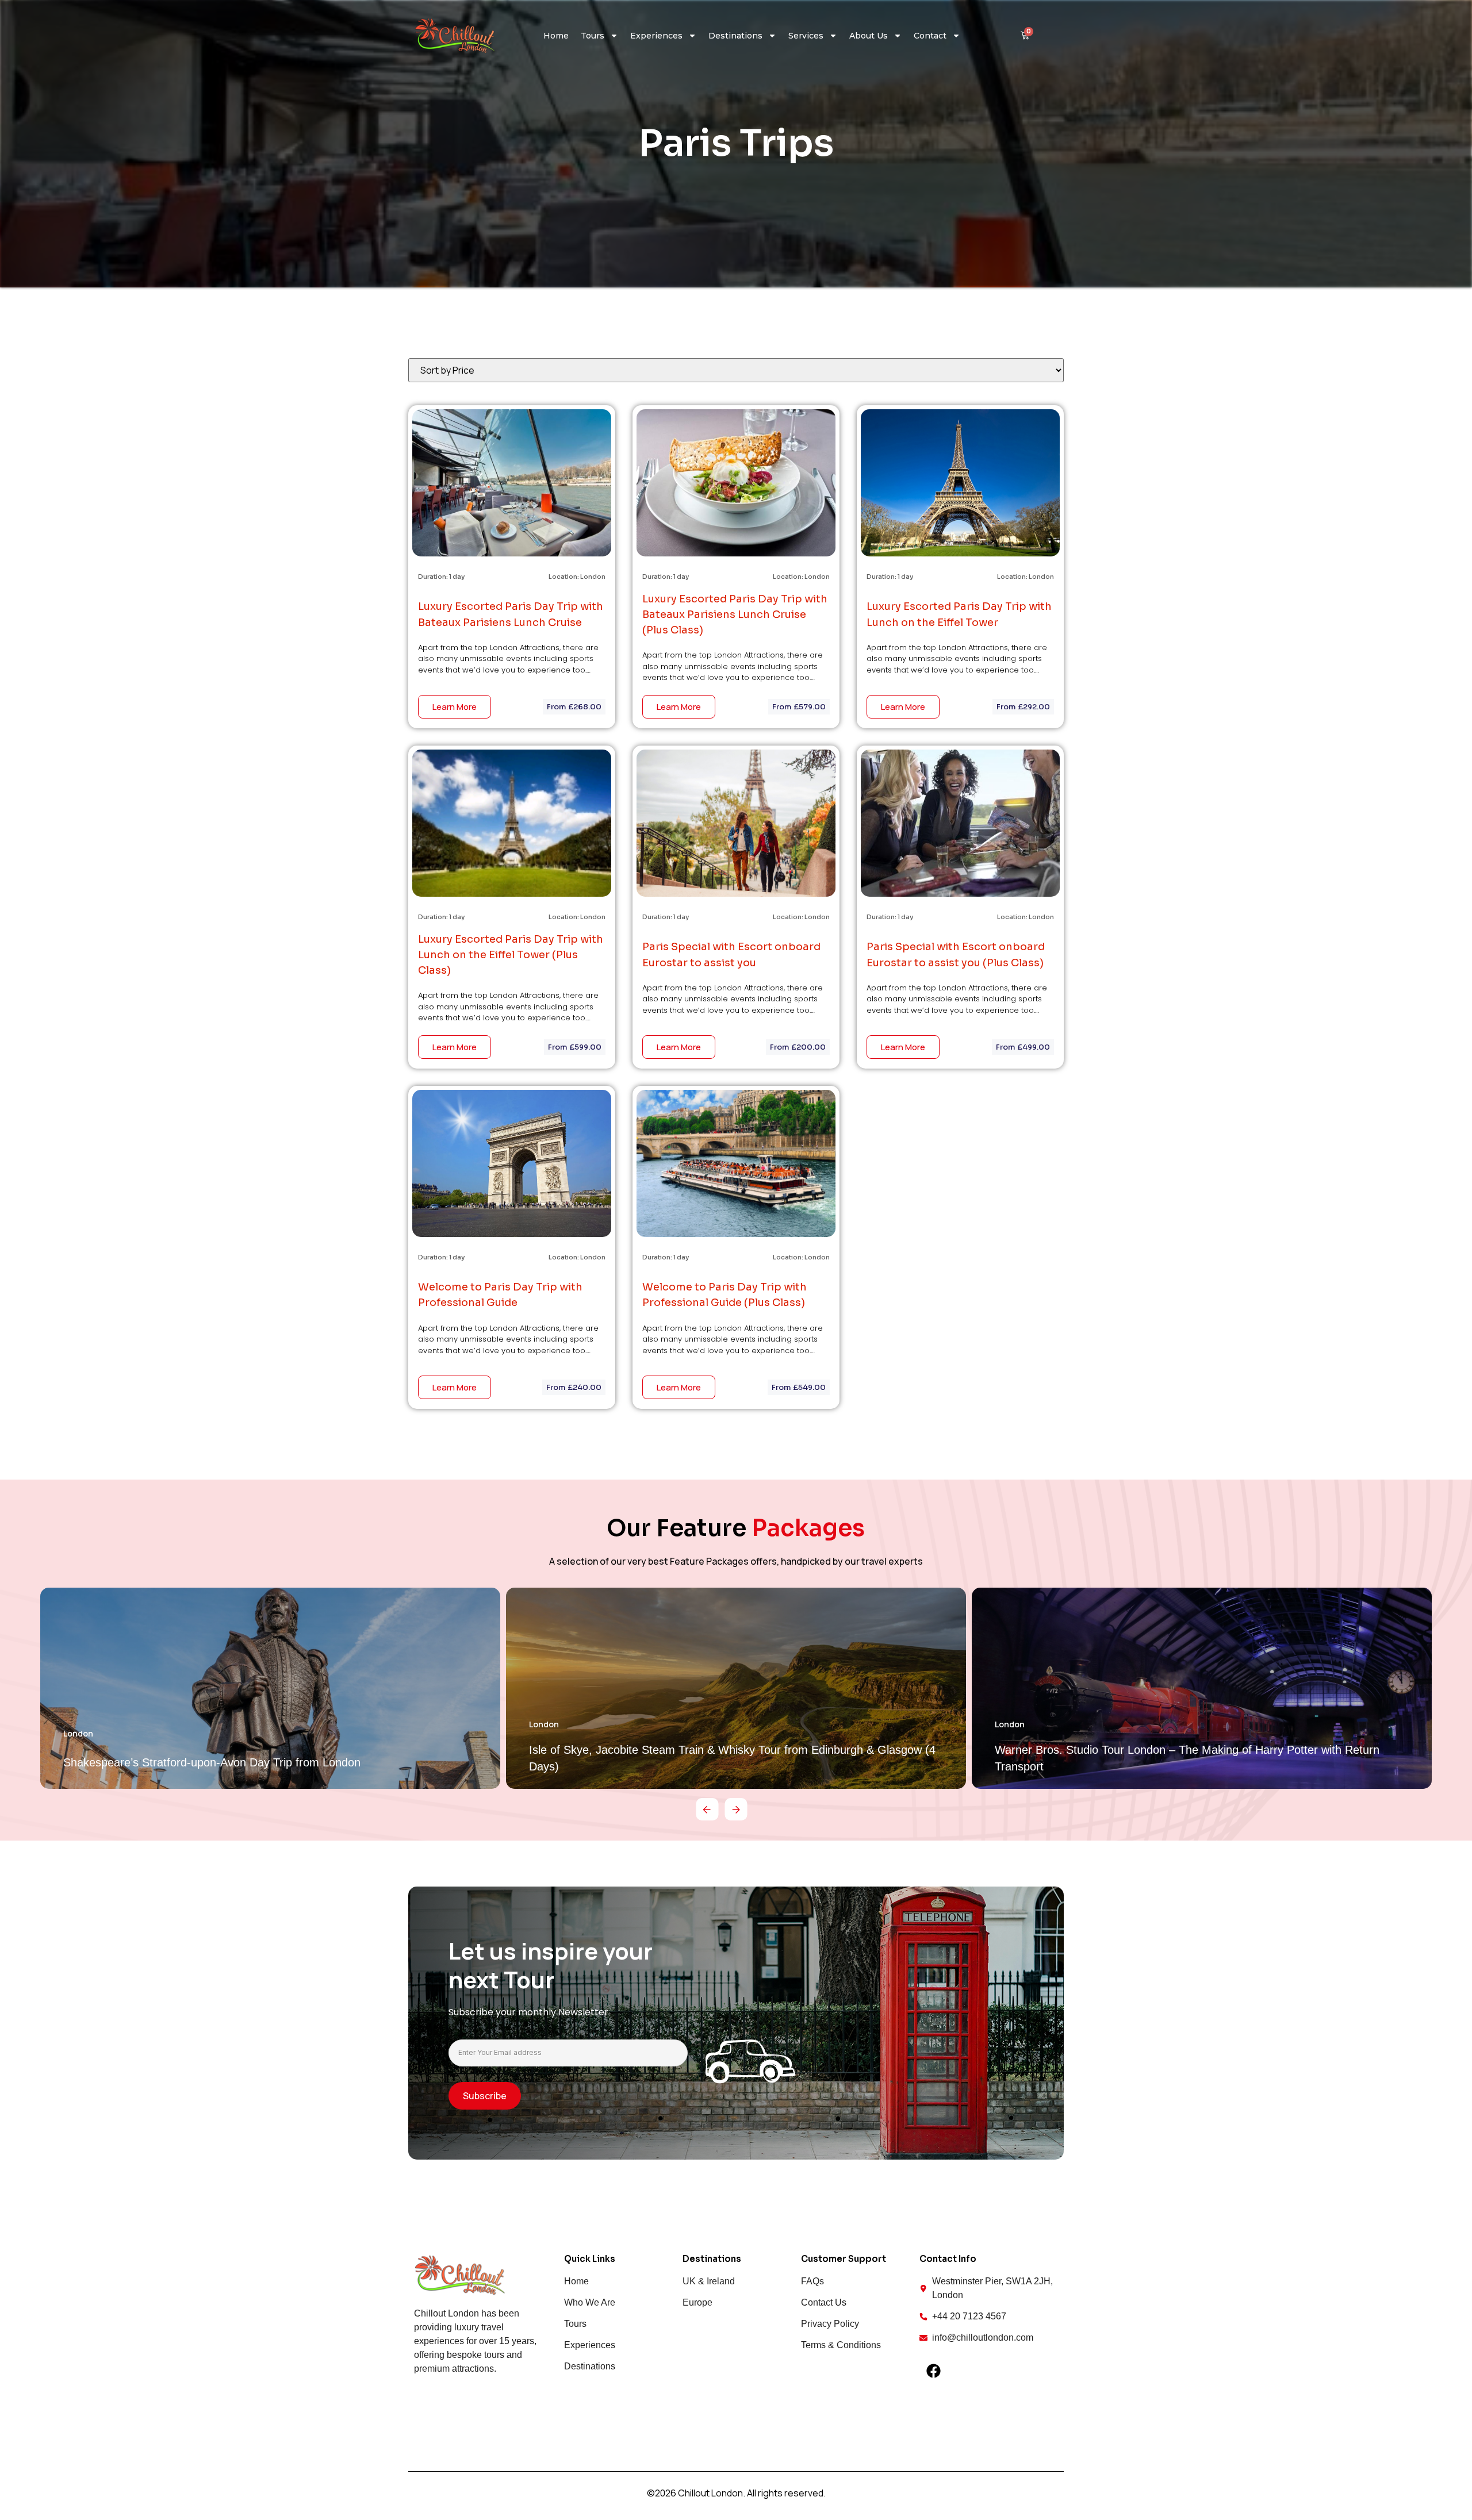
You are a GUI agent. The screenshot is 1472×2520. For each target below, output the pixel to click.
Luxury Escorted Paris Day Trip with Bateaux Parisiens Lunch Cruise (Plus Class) (735, 614)
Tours (593, 36)
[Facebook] (934, 2371)
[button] (708, 1809)
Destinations (735, 36)
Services (806, 36)
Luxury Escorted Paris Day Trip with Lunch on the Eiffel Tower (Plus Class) (511, 955)
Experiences (656, 36)
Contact (930, 36)
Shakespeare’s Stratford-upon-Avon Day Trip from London (212, 1762)
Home (556, 36)
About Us (869, 36)
